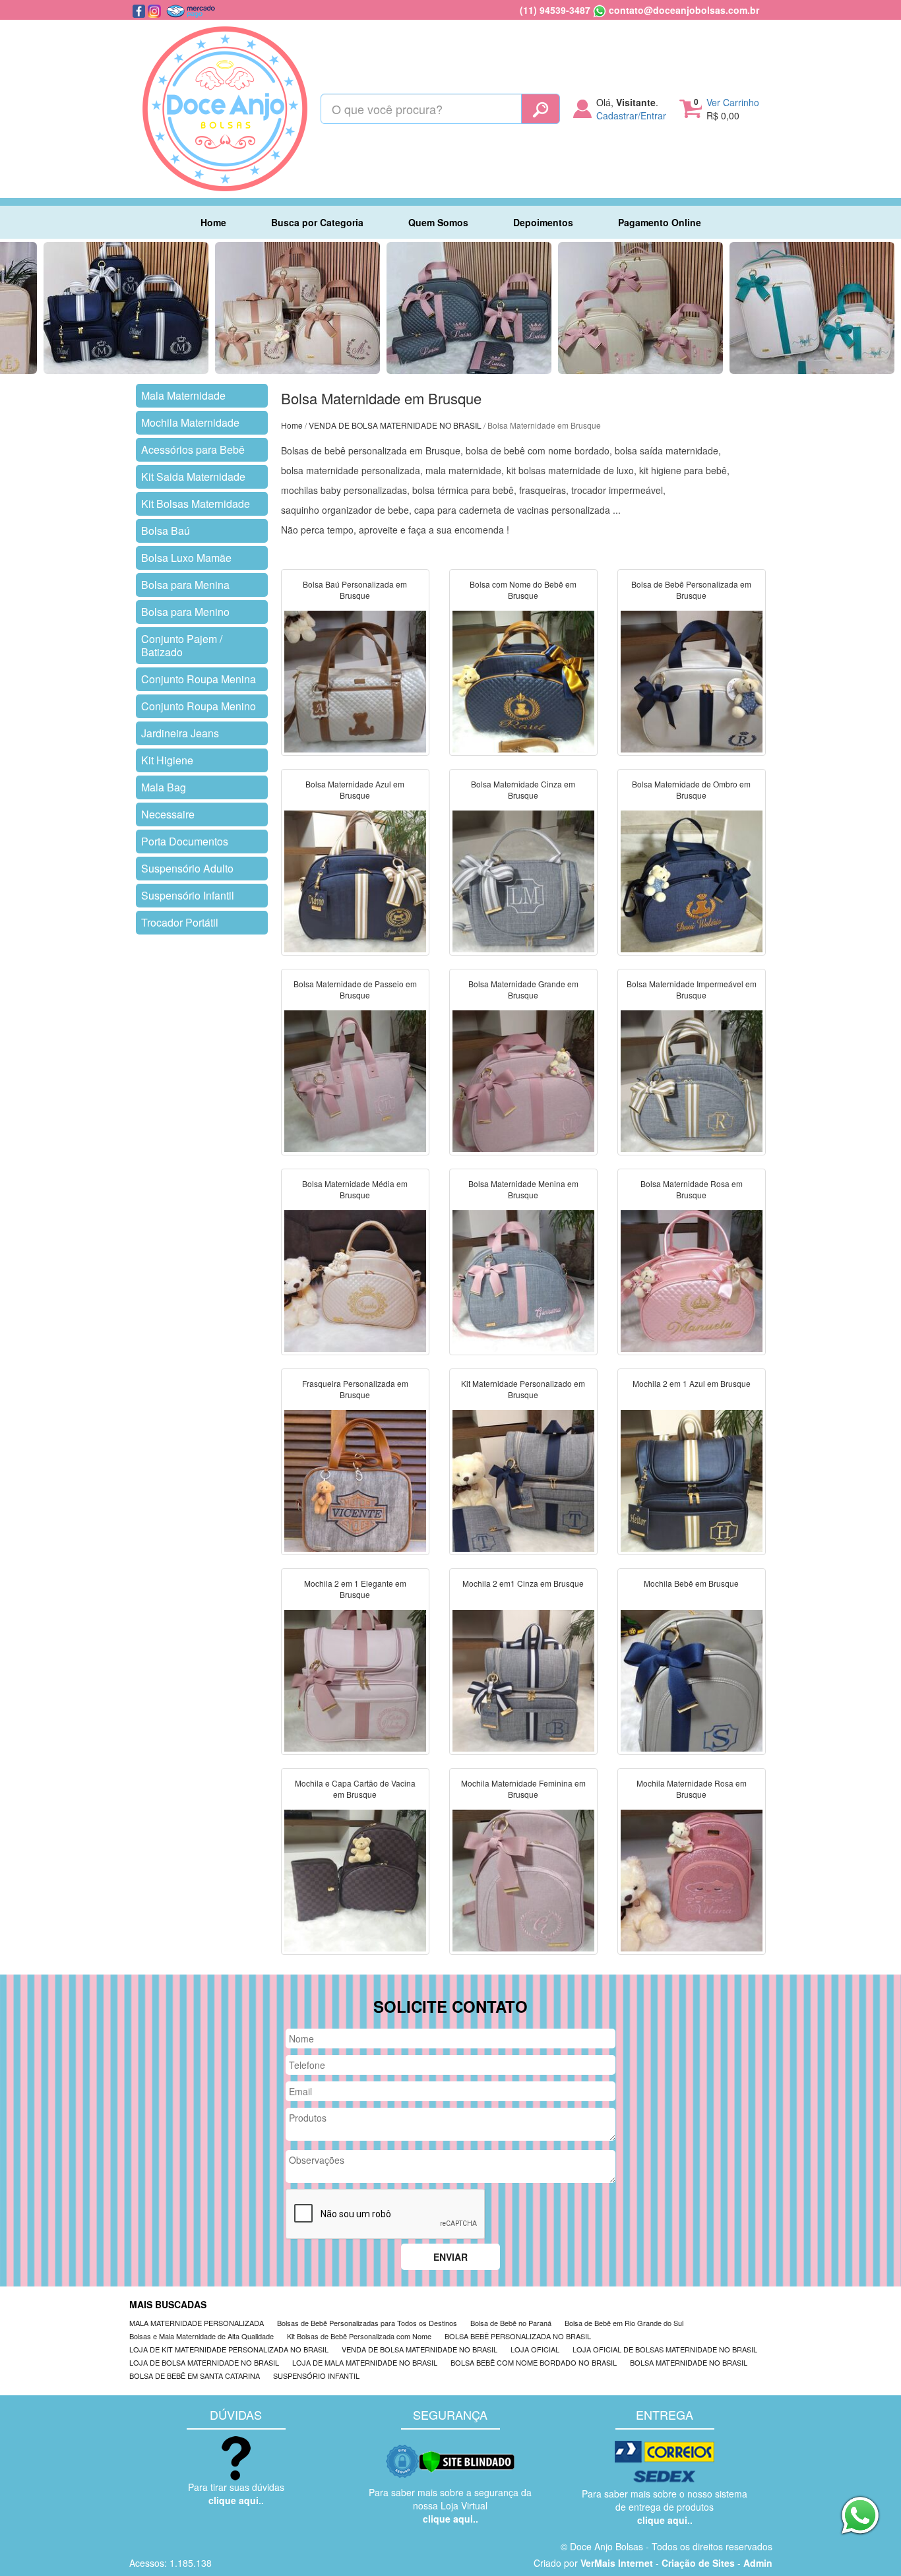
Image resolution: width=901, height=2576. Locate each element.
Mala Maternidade (183, 395)
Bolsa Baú (166, 531)
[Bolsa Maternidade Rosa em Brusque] (692, 1280)
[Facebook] (140, 10)
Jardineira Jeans (180, 733)
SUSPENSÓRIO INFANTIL (316, 2376)
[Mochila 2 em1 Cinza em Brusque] (523, 1680)
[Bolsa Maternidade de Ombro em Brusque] (692, 880)
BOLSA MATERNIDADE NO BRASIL (689, 2362)
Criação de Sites (698, 2563)
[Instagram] (156, 10)
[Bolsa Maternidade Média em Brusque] (355, 1280)
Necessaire (168, 814)
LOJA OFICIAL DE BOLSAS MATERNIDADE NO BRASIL (665, 2349)
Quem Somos (438, 222)
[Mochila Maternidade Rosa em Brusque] (692, 1880)
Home (213, 222)
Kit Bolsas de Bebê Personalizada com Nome (359, 2336)
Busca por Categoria (317, 222)
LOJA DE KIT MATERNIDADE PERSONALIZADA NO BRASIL (229, 2349)
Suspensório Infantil (188, 895)
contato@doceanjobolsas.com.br (684, 10)
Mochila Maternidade (190, 422)
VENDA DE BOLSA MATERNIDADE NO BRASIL (395, 425)
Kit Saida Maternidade (193, 476)
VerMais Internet (617, 2563)
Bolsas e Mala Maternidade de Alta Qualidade (202, 2336)
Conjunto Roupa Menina (199, 679)
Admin (758, 2563)
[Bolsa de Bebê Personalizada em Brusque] (692, 681)
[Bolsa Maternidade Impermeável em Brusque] (692, 1080)
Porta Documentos (185, 841)
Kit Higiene (167, 760)
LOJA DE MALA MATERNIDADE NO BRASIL (365, 2362)
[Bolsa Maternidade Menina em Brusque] (523, 1280)
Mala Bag (164, 787)
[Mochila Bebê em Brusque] (692, 1680)
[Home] (225, 107)
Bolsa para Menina (185, 585)
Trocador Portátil (180, 922)
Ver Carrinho (733, 102)
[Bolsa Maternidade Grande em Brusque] (523, 1080)
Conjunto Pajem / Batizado (182, 645)
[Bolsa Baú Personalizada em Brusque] (355, 681)
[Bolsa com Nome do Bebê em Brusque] (523, 681)
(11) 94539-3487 (555, 10)
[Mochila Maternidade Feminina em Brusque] (523, 1880)
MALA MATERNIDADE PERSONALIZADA (197, 2323)
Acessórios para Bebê (193, 449)
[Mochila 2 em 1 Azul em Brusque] (692, 1480)
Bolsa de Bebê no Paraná (511, 2323)
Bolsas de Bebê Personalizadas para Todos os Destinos (367, 2323)
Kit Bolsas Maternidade (196, 504)
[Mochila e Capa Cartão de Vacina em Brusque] (355, 1880)
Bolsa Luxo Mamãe (186, 558)
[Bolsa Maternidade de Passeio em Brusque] (355, 1080)
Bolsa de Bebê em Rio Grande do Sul (624, 2323)
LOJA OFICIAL (535, 2349)
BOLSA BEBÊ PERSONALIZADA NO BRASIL (518, 2336)
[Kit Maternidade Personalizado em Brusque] (523, 1480)
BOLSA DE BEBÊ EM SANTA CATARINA (195, 2376)
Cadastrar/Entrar (631, 115)
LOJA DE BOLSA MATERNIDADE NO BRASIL (204, 2362)
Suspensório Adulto (187, 868)
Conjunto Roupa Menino (199, 706)
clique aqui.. (236, 2500)
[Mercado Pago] (191, 10)
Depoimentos (543, 222)
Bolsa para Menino (185, 612)
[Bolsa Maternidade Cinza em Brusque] (523, 880)
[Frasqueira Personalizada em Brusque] (355, 1480)
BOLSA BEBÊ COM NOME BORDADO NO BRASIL (534, 2362)
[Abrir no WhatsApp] (600, 10)
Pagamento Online (660, 222)
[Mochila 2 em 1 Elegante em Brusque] (355, 1680)
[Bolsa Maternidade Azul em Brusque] (355, 880)
